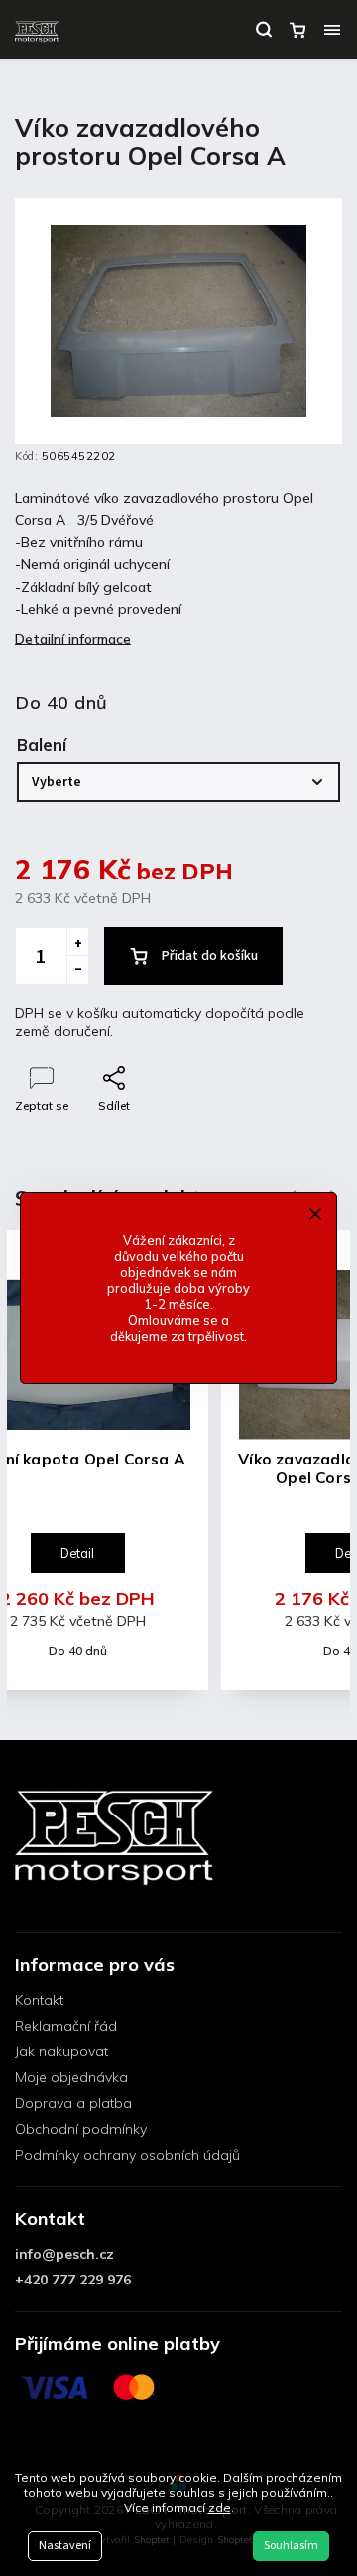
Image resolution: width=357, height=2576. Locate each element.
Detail (77, 1553)
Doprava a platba (73, 2103)
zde (220, 2507)
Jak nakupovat (61, 2051)
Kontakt (39, 2000)
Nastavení (65, 2546)
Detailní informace (73, 639)
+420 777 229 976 (73, 2280)
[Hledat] (264, 30)
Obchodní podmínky (81, 2129)
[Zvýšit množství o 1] (77, 942)
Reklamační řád (66, 2026)
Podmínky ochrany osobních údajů (127, 2155)
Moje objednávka (71, 2077)
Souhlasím (291, 2546)
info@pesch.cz (64, 2254)
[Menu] (332, 30)
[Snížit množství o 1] (77, 970)
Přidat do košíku (210, 956)
